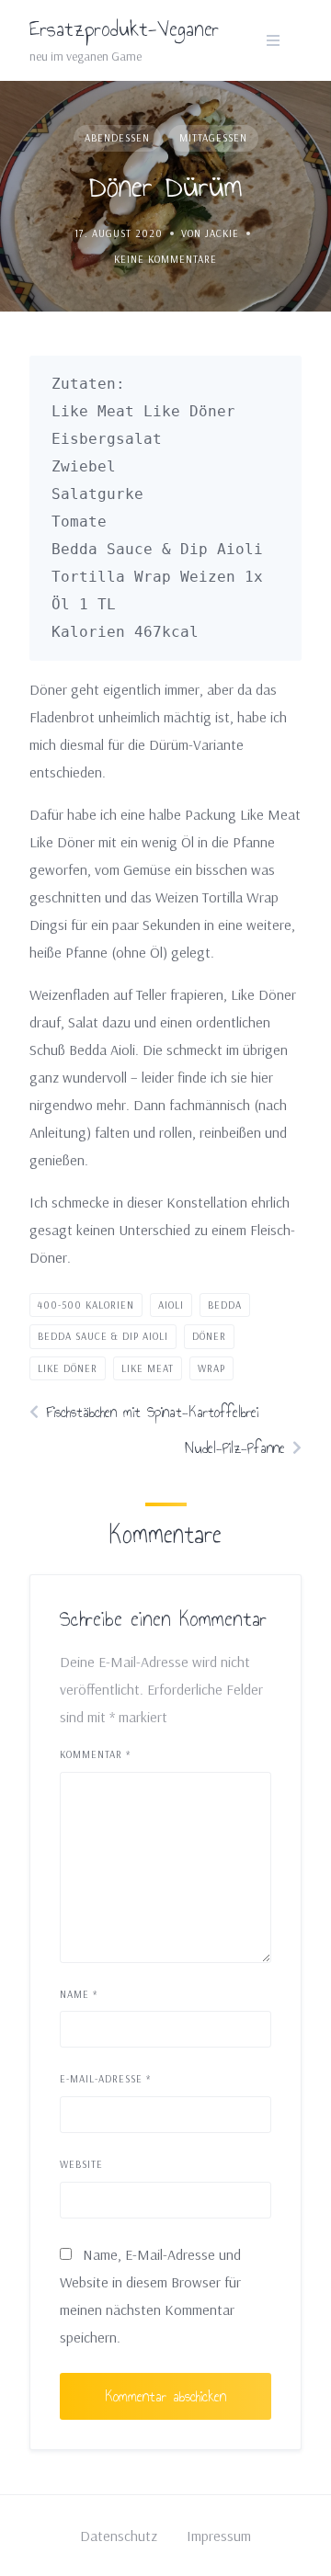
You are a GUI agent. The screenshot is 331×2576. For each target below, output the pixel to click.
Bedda (225, 1305)
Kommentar (95, 1754)
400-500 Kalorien (86, 1305)
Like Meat (148, 1368)
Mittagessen (213, 138)
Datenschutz (119, 2536)
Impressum (219, 2536)
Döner (209, 1336)
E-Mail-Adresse (105, 2079)
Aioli (171, 1305)
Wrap (211, 1368)
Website (81, 2164)
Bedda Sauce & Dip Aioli (103, 1336)
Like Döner (68, 1368)
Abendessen (117, 138)
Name (79, 1994)
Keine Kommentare (165, 259)
